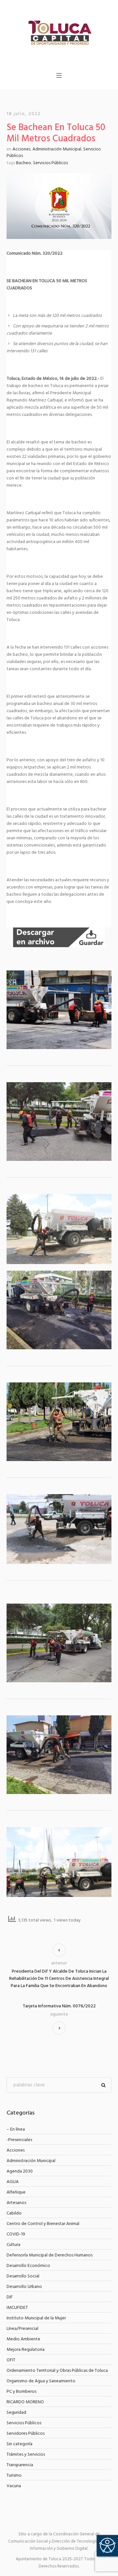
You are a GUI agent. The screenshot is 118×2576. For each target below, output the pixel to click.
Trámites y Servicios (26, 2455)
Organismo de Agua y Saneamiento (41, 2381)
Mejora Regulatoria (26, 2350)
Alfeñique (16, 2192)
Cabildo (14, 2213)
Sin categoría (20, 2444)
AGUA (13, 2182)
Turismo (14, 2476)
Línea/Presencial (22, 2329)
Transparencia (20, 2465)
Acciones (21, 149)
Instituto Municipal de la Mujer (36, 2318)
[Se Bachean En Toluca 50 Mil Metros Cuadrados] (59, 206)
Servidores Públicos (26, 2434)
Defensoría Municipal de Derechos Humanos (49, 2255)
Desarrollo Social (23, 2276)
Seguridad (16, 2413)
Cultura (13, 2245)
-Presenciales (19, 2140)
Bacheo (24, 163)
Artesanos (16, 2203)
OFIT (11, 2360)
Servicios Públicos (50, 163)
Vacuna (14, 2486)
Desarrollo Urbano (24, 2287)
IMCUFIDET (17, 2308)
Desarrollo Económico (28, 2266)
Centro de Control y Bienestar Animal (43, 2224)
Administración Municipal (57, 149)
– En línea (16, 2129)
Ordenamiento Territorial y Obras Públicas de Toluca (57, 2371)
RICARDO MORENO (25, 2402)
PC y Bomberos (21, 2392)
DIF (10, 2297)
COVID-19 (16, 2234)
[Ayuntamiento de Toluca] (59, 32)
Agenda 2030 (20, 2171)
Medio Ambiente (23, 2339)
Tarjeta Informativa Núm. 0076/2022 (59, 2006)
